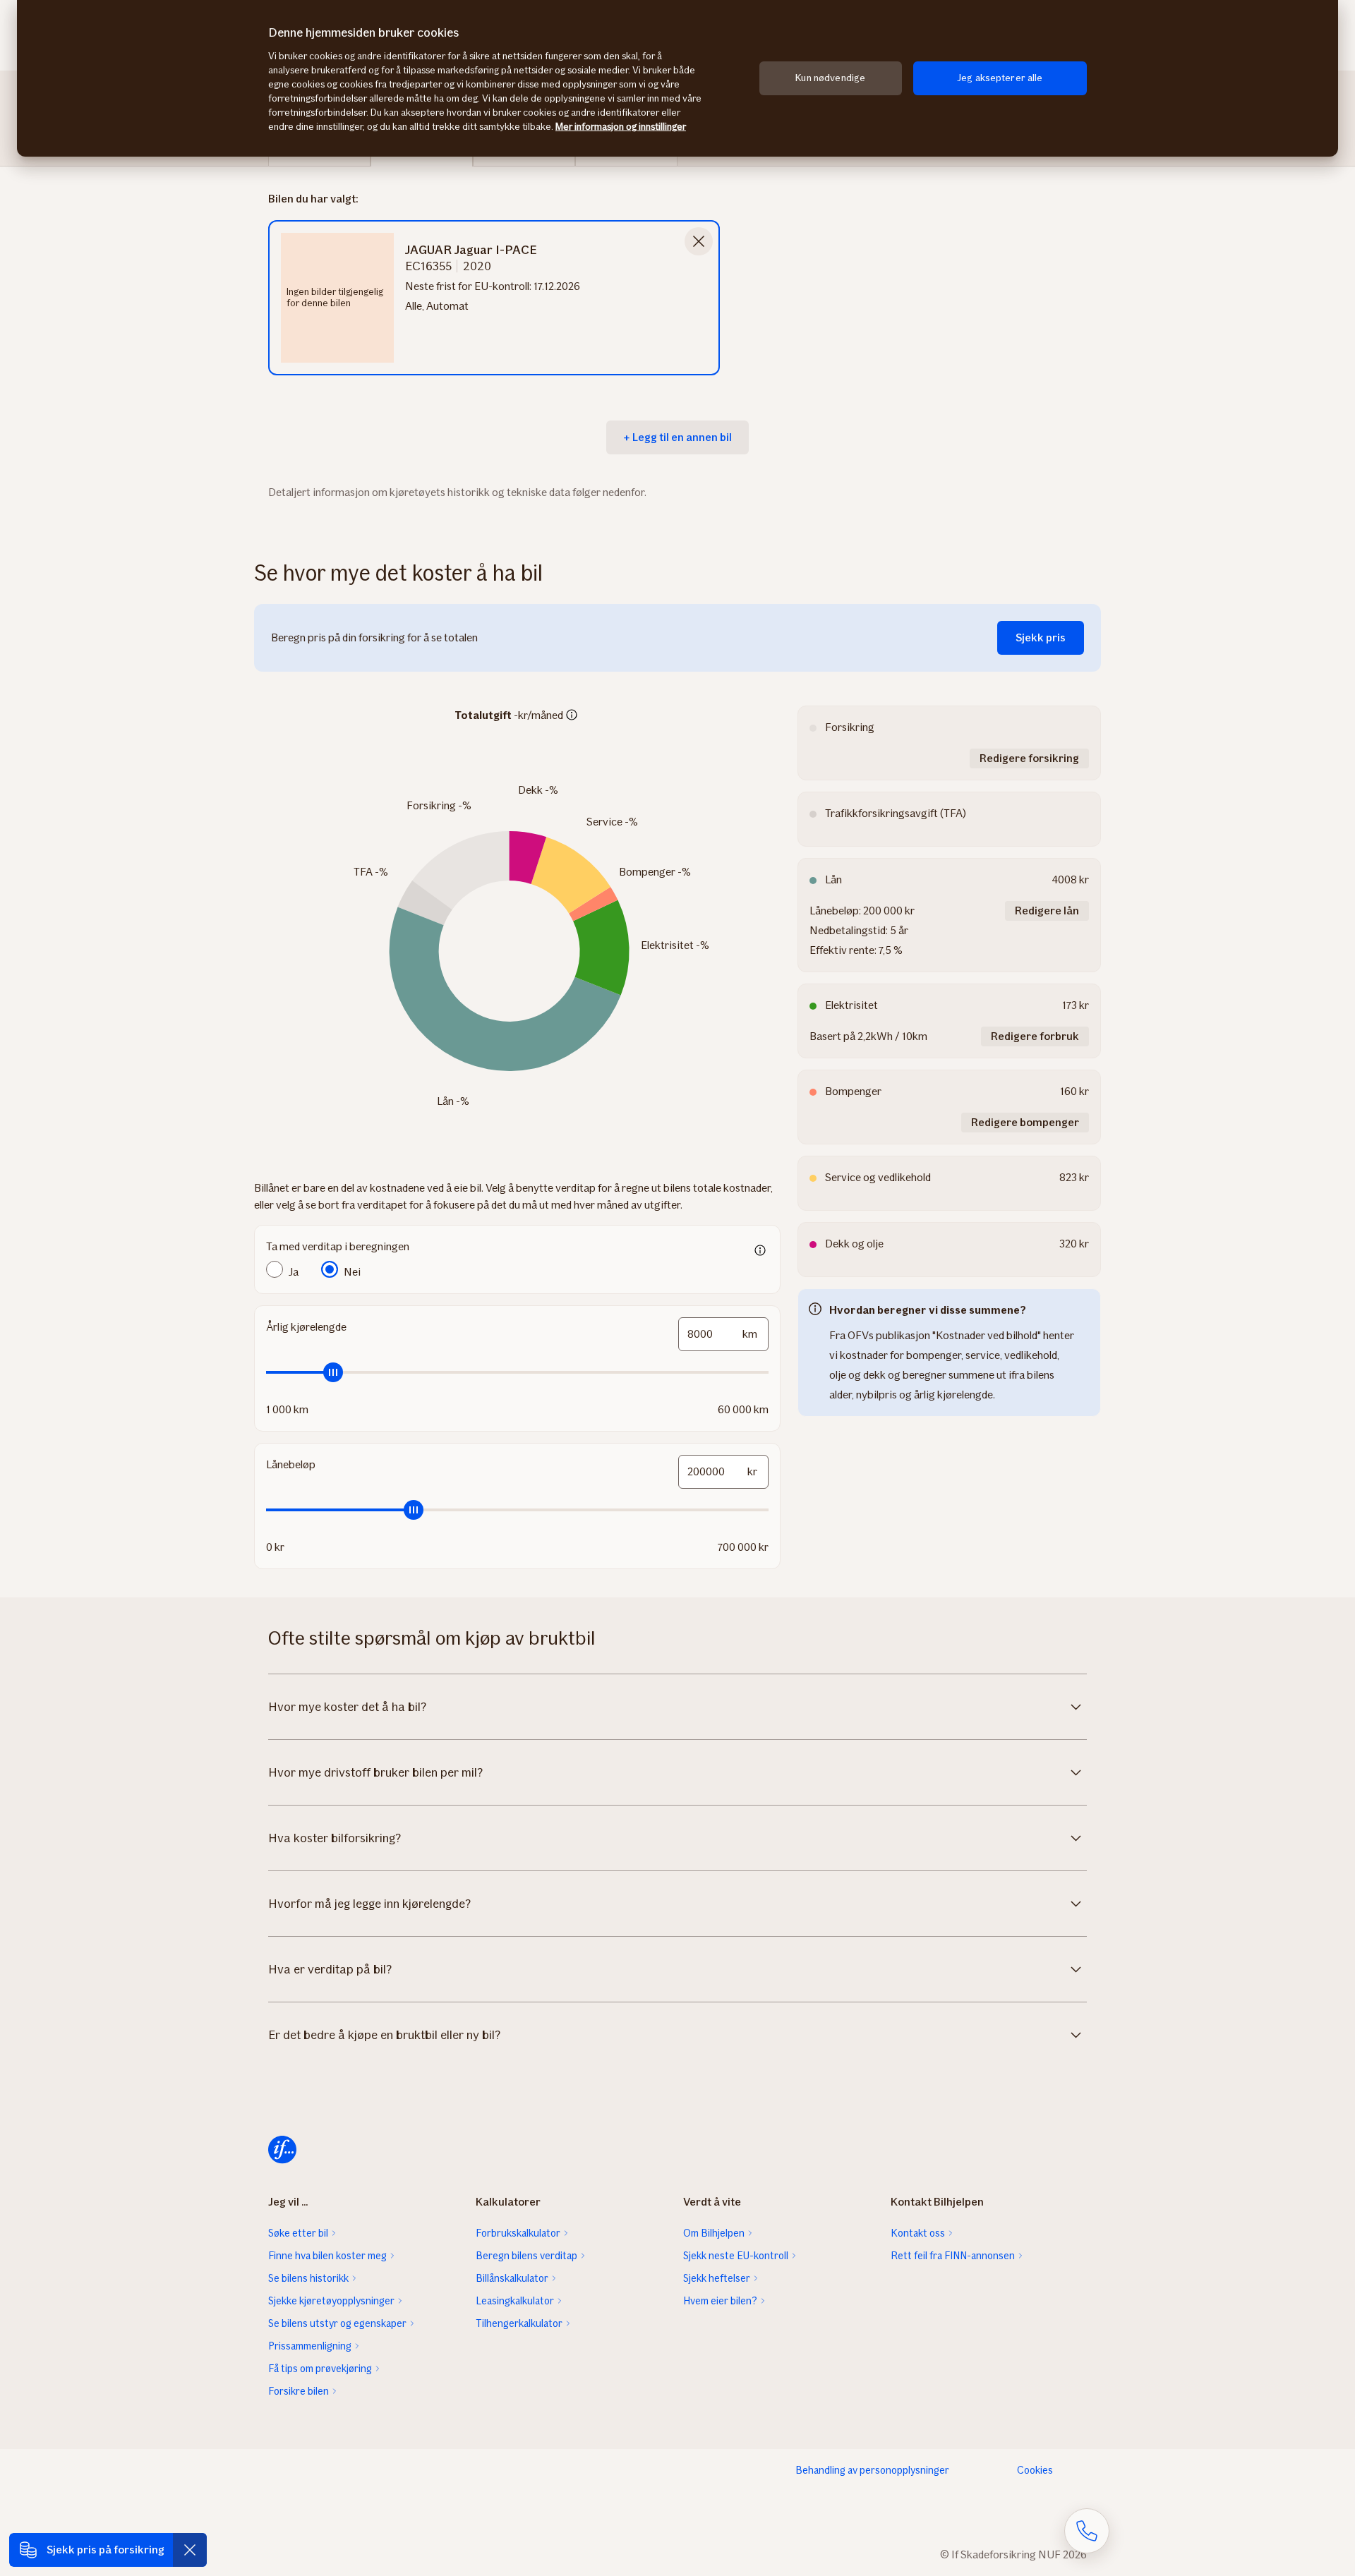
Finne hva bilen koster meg (327, 2256)
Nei (352, 1272)
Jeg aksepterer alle (1000, 78)
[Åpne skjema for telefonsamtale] (1087, 2531)
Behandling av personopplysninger (872, 2470)
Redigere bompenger (1025, 1122)
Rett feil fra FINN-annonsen (953, 2256)
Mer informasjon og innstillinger (621, 127)
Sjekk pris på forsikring (106, 2550)
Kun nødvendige (830, 78)
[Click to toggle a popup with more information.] (572, 716)
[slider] (517, 1372)
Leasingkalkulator (515, 2301)
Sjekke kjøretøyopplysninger (331, 2301)
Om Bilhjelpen (714, 2233)
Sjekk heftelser (717, 2278)
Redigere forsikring (1029, 758)
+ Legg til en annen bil (677, 437)
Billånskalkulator (512, 2278)
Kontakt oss (918, 2233)
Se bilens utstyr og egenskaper (337, 2323)
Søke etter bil (298, 2233)
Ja (294, 1272)
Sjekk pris (1041, 637)
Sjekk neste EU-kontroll (736, 2256)
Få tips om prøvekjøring (320, 2369)
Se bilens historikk (308, 2278)
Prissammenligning (310, 2346)
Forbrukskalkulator (518, 2233)
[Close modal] (699, 241)
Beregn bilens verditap (526, 2256)
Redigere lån (1047, 911)
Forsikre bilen (299, 2391)
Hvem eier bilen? (720, 2301)
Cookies (1035, 2470)
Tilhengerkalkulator (519, 2323)
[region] (677, 78)
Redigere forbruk (1035, 1036)
